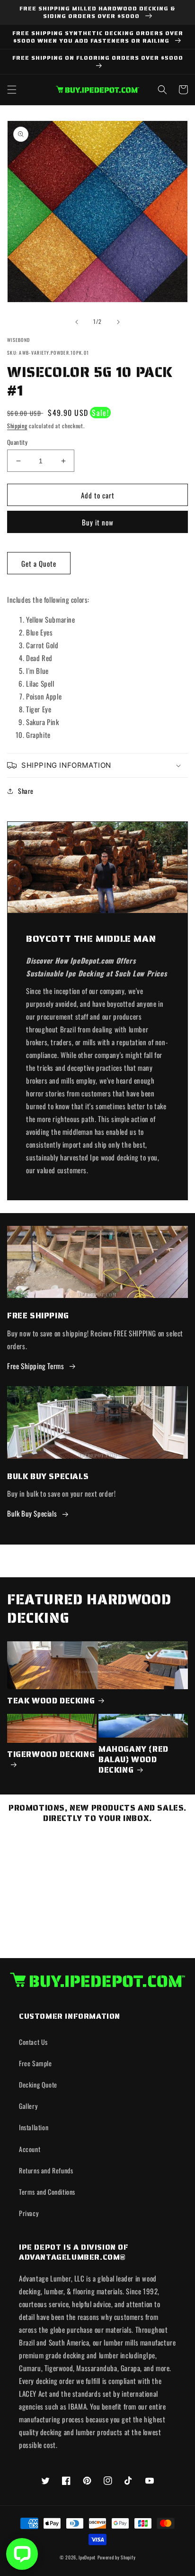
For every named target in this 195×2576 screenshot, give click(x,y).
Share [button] (26, 791)
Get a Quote (39, 563)
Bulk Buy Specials (32, 1513)
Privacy (29, 2213)
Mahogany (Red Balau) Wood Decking (133, 1759)
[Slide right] (118, 322)
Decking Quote (38, 2084)
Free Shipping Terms (35, 1366)
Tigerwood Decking (51, 1755)
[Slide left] (77, 322)
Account (30, 2149)
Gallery (28, 2106)
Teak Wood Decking (51, 1701)
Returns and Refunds (46, 2170)
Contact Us (33, 2042)
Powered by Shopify (117, 2557)
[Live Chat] (22, 2554)
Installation (34, 2127)
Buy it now (98, 522)
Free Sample (35, 2063)
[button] (12, 90)
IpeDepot (87, 2557)
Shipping (17, 426)
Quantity (17, 442)
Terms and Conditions (47, 2192)
